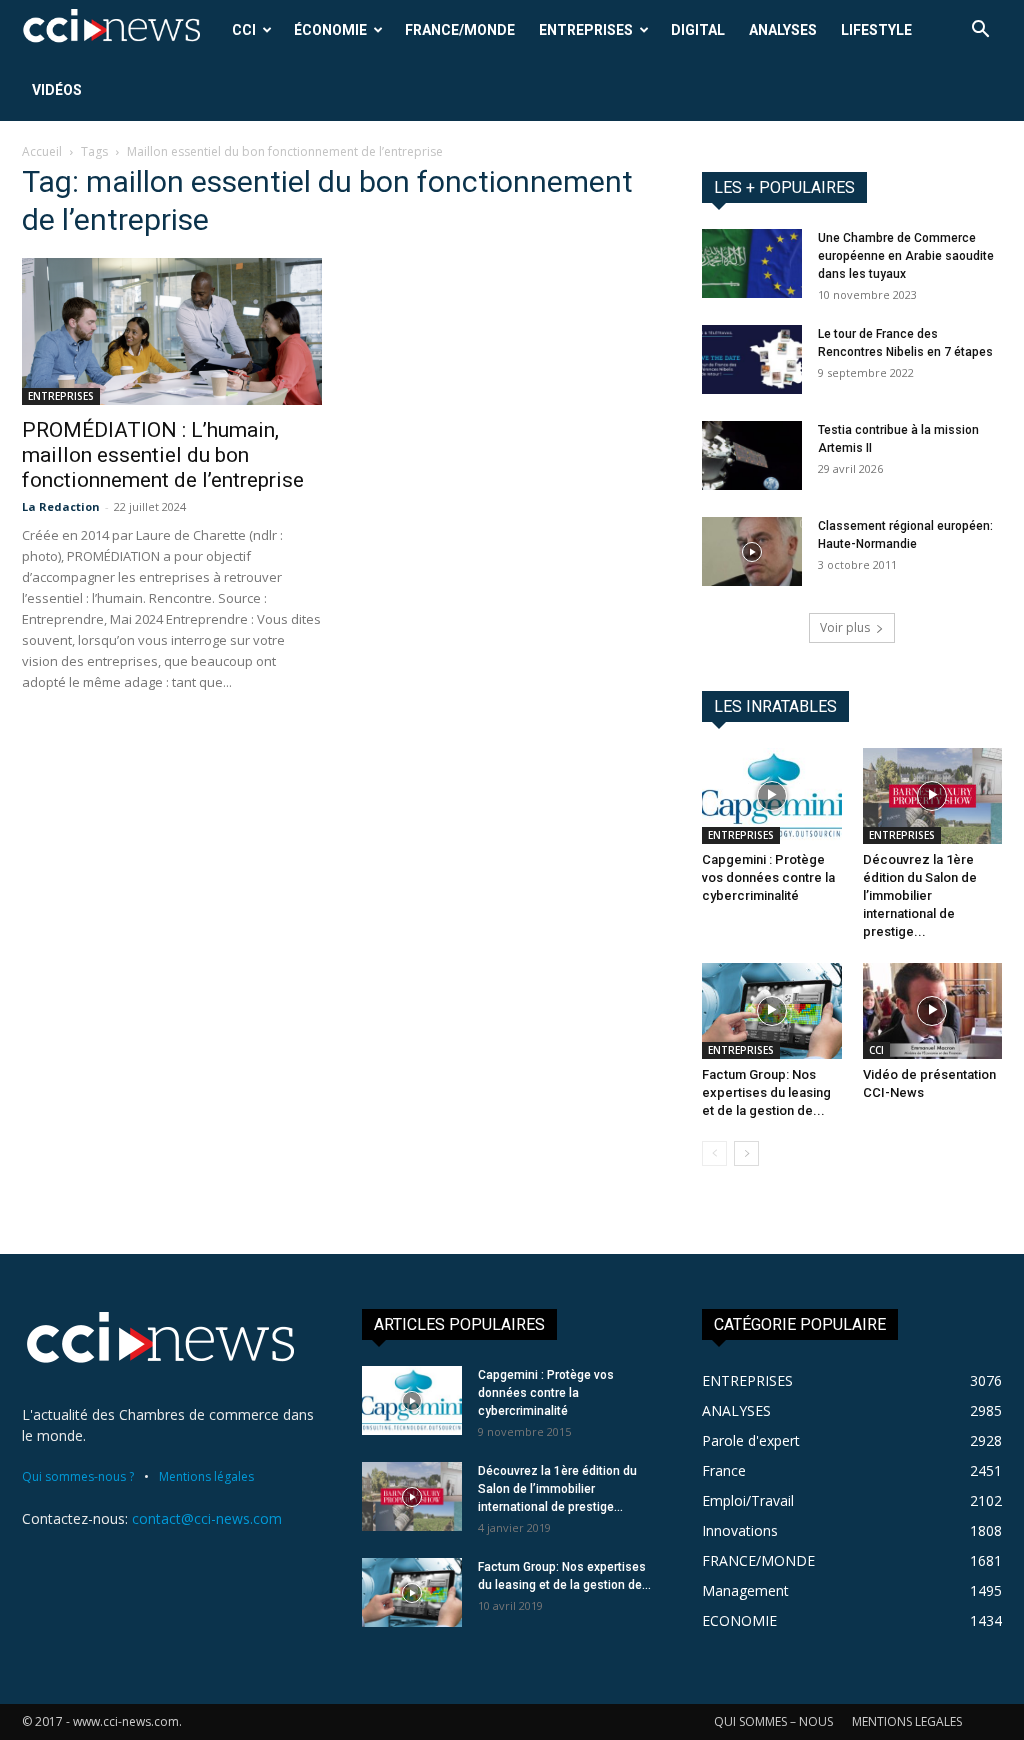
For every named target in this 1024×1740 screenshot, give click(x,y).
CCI (244, 30)
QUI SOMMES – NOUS (773, 1721)
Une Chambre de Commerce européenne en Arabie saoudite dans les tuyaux (906, 256)
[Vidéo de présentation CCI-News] (933, 1011)
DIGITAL (698, 30)
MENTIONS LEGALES (907, 1721)
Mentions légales (206, 1476)
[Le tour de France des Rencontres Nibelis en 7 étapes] (752, 359)
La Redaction (61, 506)
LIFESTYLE (876, 30)
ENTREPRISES (586, 30)
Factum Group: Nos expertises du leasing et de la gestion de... (766, 1092)
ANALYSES (783, 30)
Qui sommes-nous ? (78, 1476)
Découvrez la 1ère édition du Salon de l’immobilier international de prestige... (920, 895)
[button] (980, 31)
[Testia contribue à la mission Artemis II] (752, 455)
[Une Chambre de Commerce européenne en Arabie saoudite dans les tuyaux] (752, 263)
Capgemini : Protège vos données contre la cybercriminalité (768, 877)
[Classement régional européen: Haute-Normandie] (752, 551)
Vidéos (57, 90)
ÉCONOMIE (330, 30)
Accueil (42, 151)
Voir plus (845, 627)
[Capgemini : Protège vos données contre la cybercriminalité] (772, 796)
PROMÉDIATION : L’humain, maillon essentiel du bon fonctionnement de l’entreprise (163, 455)
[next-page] (746, 1153)
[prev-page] (714, 1153)
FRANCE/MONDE (460, 30)
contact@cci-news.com (207, 1518)
